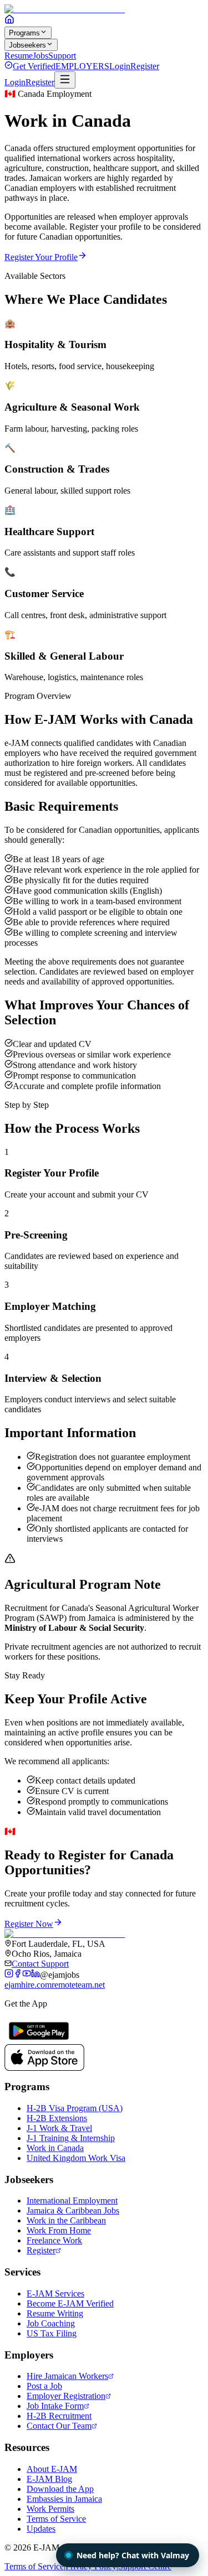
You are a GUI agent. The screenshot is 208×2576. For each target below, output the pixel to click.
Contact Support (40, 1964)
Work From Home (59, 2230)
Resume (19, 56)
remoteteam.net (78, 1985)
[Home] (9, 21)
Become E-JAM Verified (70, 2303)
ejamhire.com (28, 1985)
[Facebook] (18, 1975)
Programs (24, 33)
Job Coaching (51, 2323)
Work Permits (50, 2509)
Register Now (29, 1924)
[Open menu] (65, 80)
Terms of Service (56, 2519)
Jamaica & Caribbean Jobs (73, 2210)
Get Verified (34, 66)
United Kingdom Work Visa (76, 2158)
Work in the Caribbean (66, 2220)
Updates (41, 2529)
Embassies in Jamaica (64, 2499)
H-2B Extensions (57, 2118)
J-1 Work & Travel (59, 2128)
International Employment (72, 2201)
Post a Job (44, 2386)
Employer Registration (66, 2396)
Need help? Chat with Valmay (133, 2555)
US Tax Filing (52, 2333)
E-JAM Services (55, 2293)
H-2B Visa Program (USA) (75, 2108)
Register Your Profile (41, 257)
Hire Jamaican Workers (67, 2376)
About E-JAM (52, 2469)
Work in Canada (55, 2148)
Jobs (40, 56)
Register (145, 66)
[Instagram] (9, 1975)
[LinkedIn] (35, 1975)
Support (62, 56)
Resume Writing (55, 2313)
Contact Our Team (59, 2426)
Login (120, 66)
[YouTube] (27, 1975)
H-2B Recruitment (59, 2416)
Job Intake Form (55, 2406)
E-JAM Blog (49, 2479)
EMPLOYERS (82, 66)
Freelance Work (54, 2240)
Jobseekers (27, 45)
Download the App (60, 2489)
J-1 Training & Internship (71, 2138)
